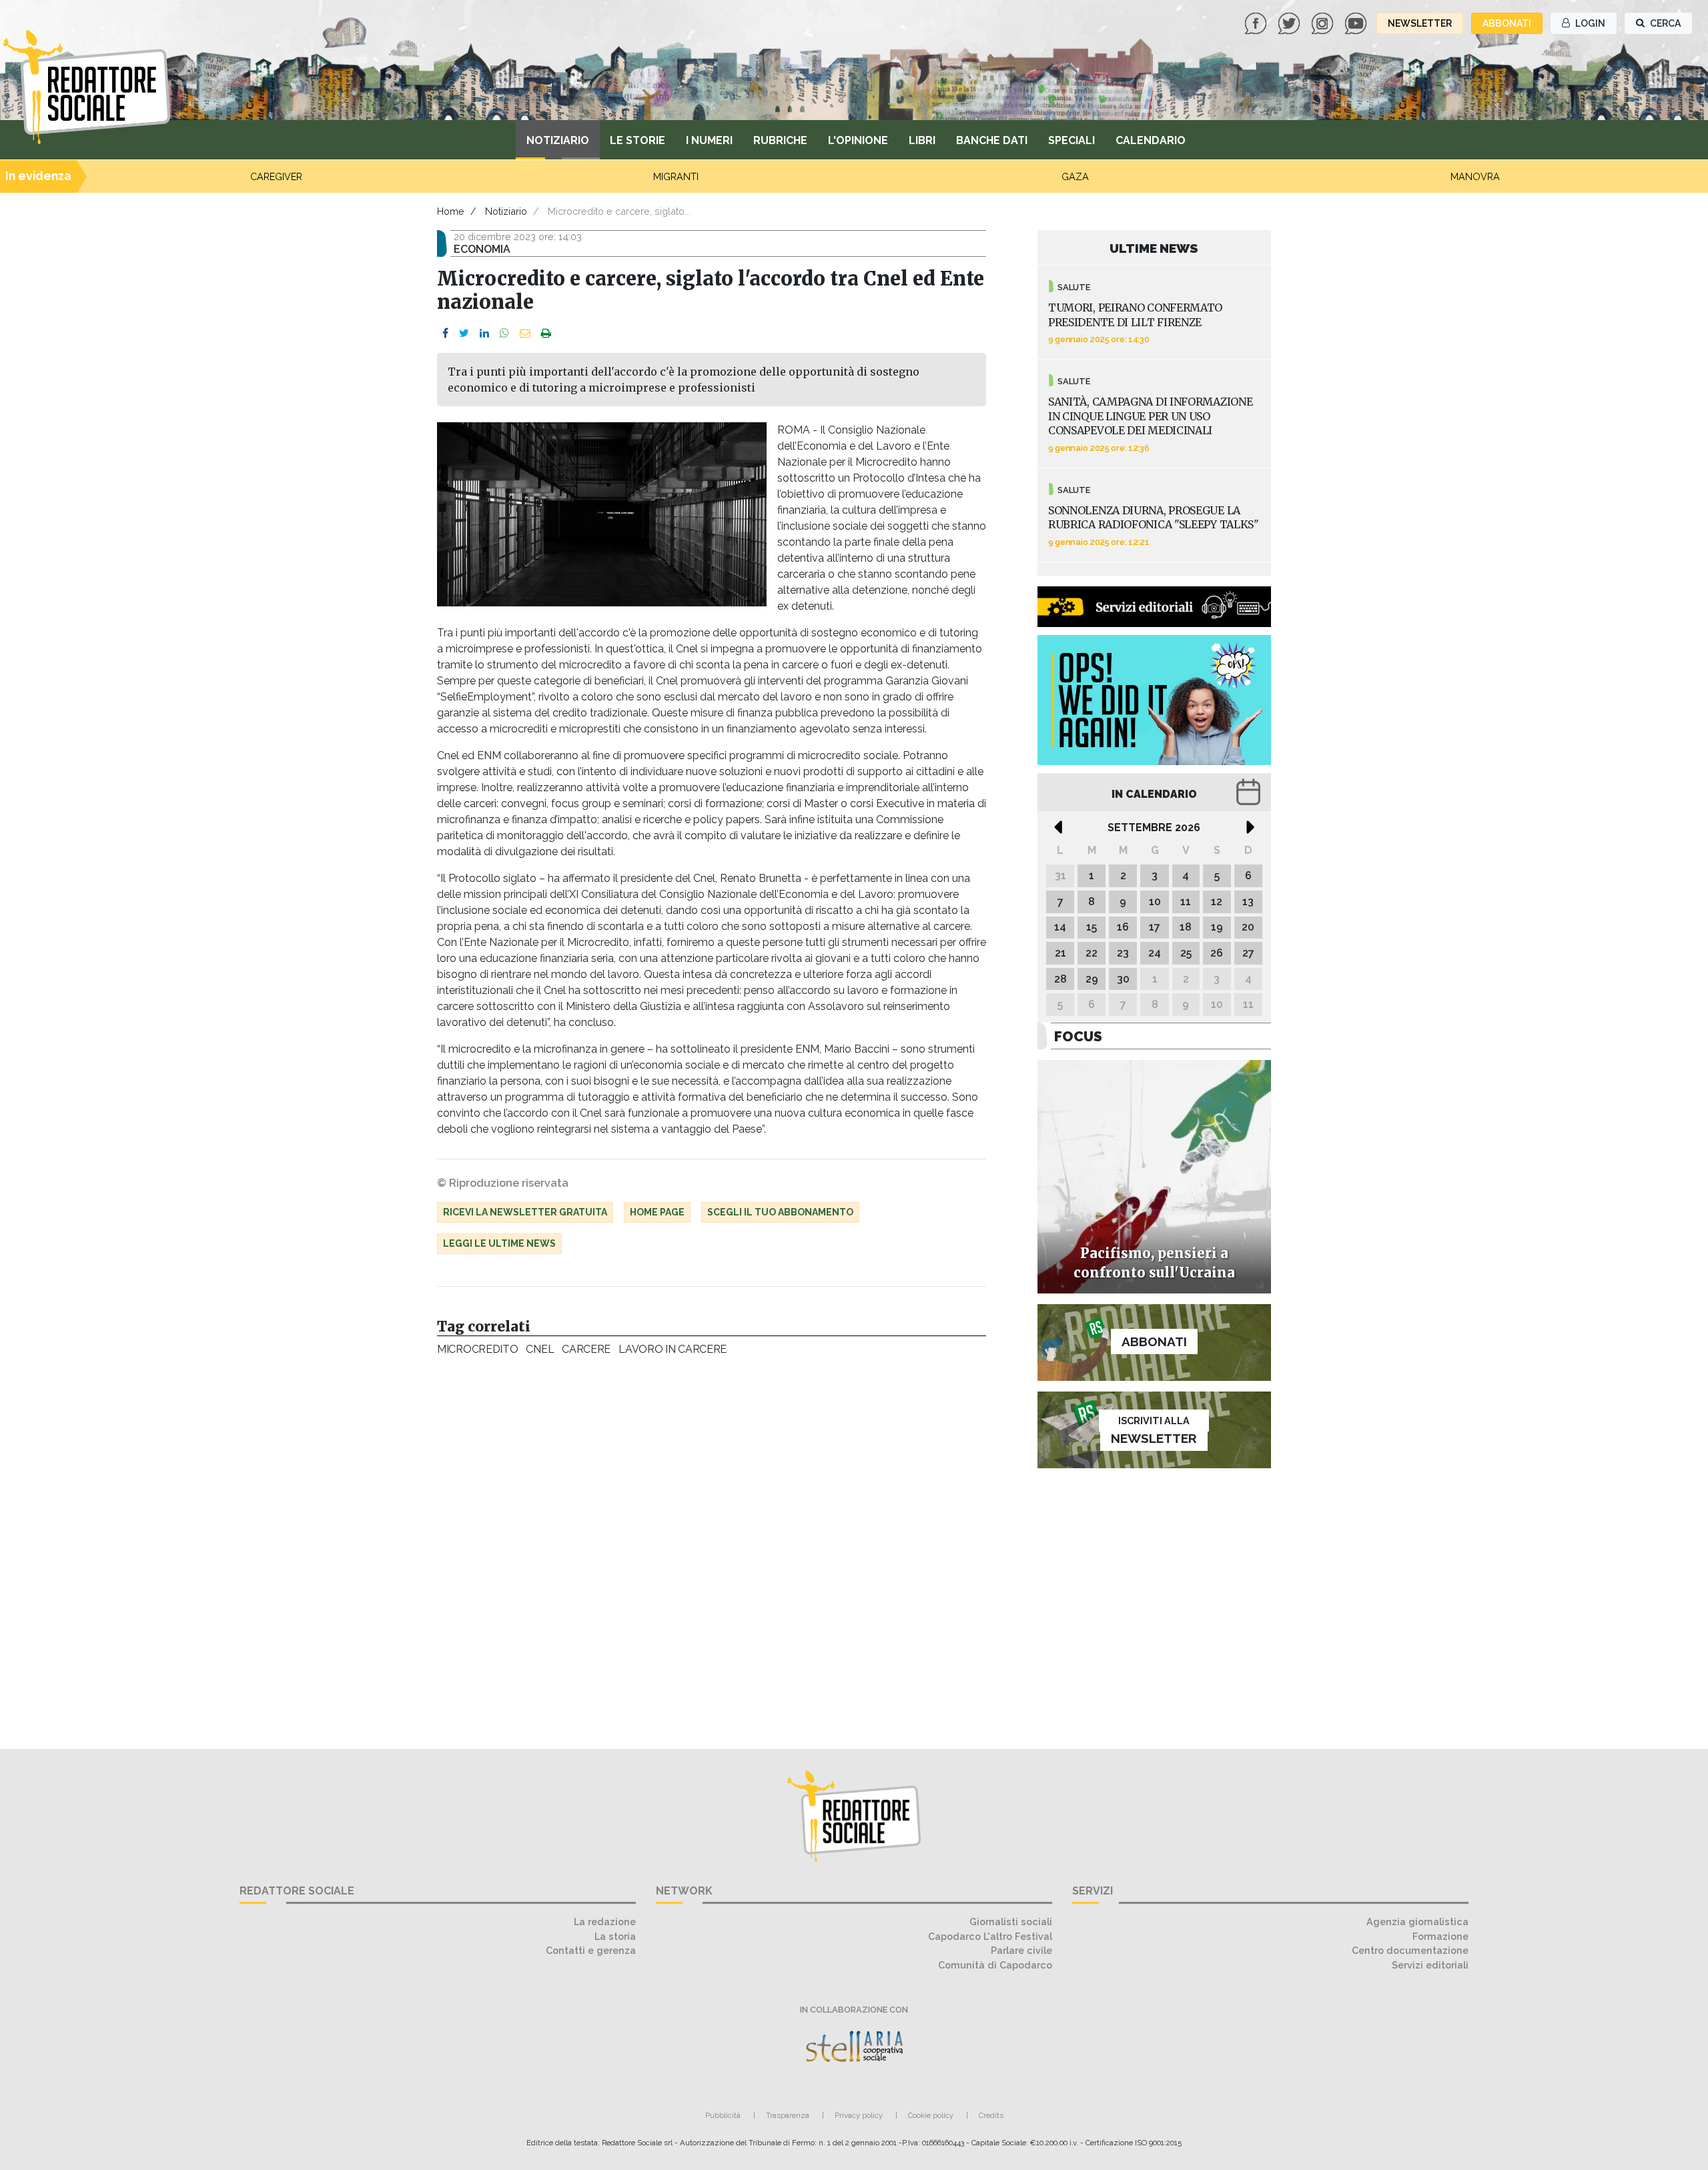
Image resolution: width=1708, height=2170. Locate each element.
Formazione (1440, 1936)
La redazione (605, 1922)
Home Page (657, 1212)
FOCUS (1078, 1036)
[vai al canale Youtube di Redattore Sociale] (1357, 22)
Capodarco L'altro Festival (990, 1936)
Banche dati (992, 140)
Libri (922, 140)
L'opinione (858, 140)
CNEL (540, 1349)
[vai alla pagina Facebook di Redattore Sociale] (1257, 22)
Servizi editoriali (1430, 1965)
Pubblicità (723, 2115)
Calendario (1151, 140)
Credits (991, 2115)
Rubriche (780, 140)
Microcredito (477, 1349)
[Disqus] (712, 1546)
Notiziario (558, 140)
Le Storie (637, 140)
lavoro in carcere (673, 1349)
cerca (1664, 23)
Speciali (1072, 140)
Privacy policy (859, 2115)
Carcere (586, 1349)
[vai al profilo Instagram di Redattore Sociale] (1324, 22)
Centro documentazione (1410, 1950)
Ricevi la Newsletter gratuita (525, 1212)
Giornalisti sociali (1011, 1922)
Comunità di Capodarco (995, 1965)
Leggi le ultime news (499, 1243)
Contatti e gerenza (591, 1950)
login (1589, 23)
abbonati (1507, 23)
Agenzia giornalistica (1417, 1922)
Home (451, 211)
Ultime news (1154, 248)
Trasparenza (788, 2115)
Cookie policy (931, 2115)
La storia (615, 1936)
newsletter (1420, 23)
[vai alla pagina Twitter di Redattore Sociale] (1290, 22)
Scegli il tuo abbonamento (780, 1212)
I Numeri (709, 140)
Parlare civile (1021, 1950)
